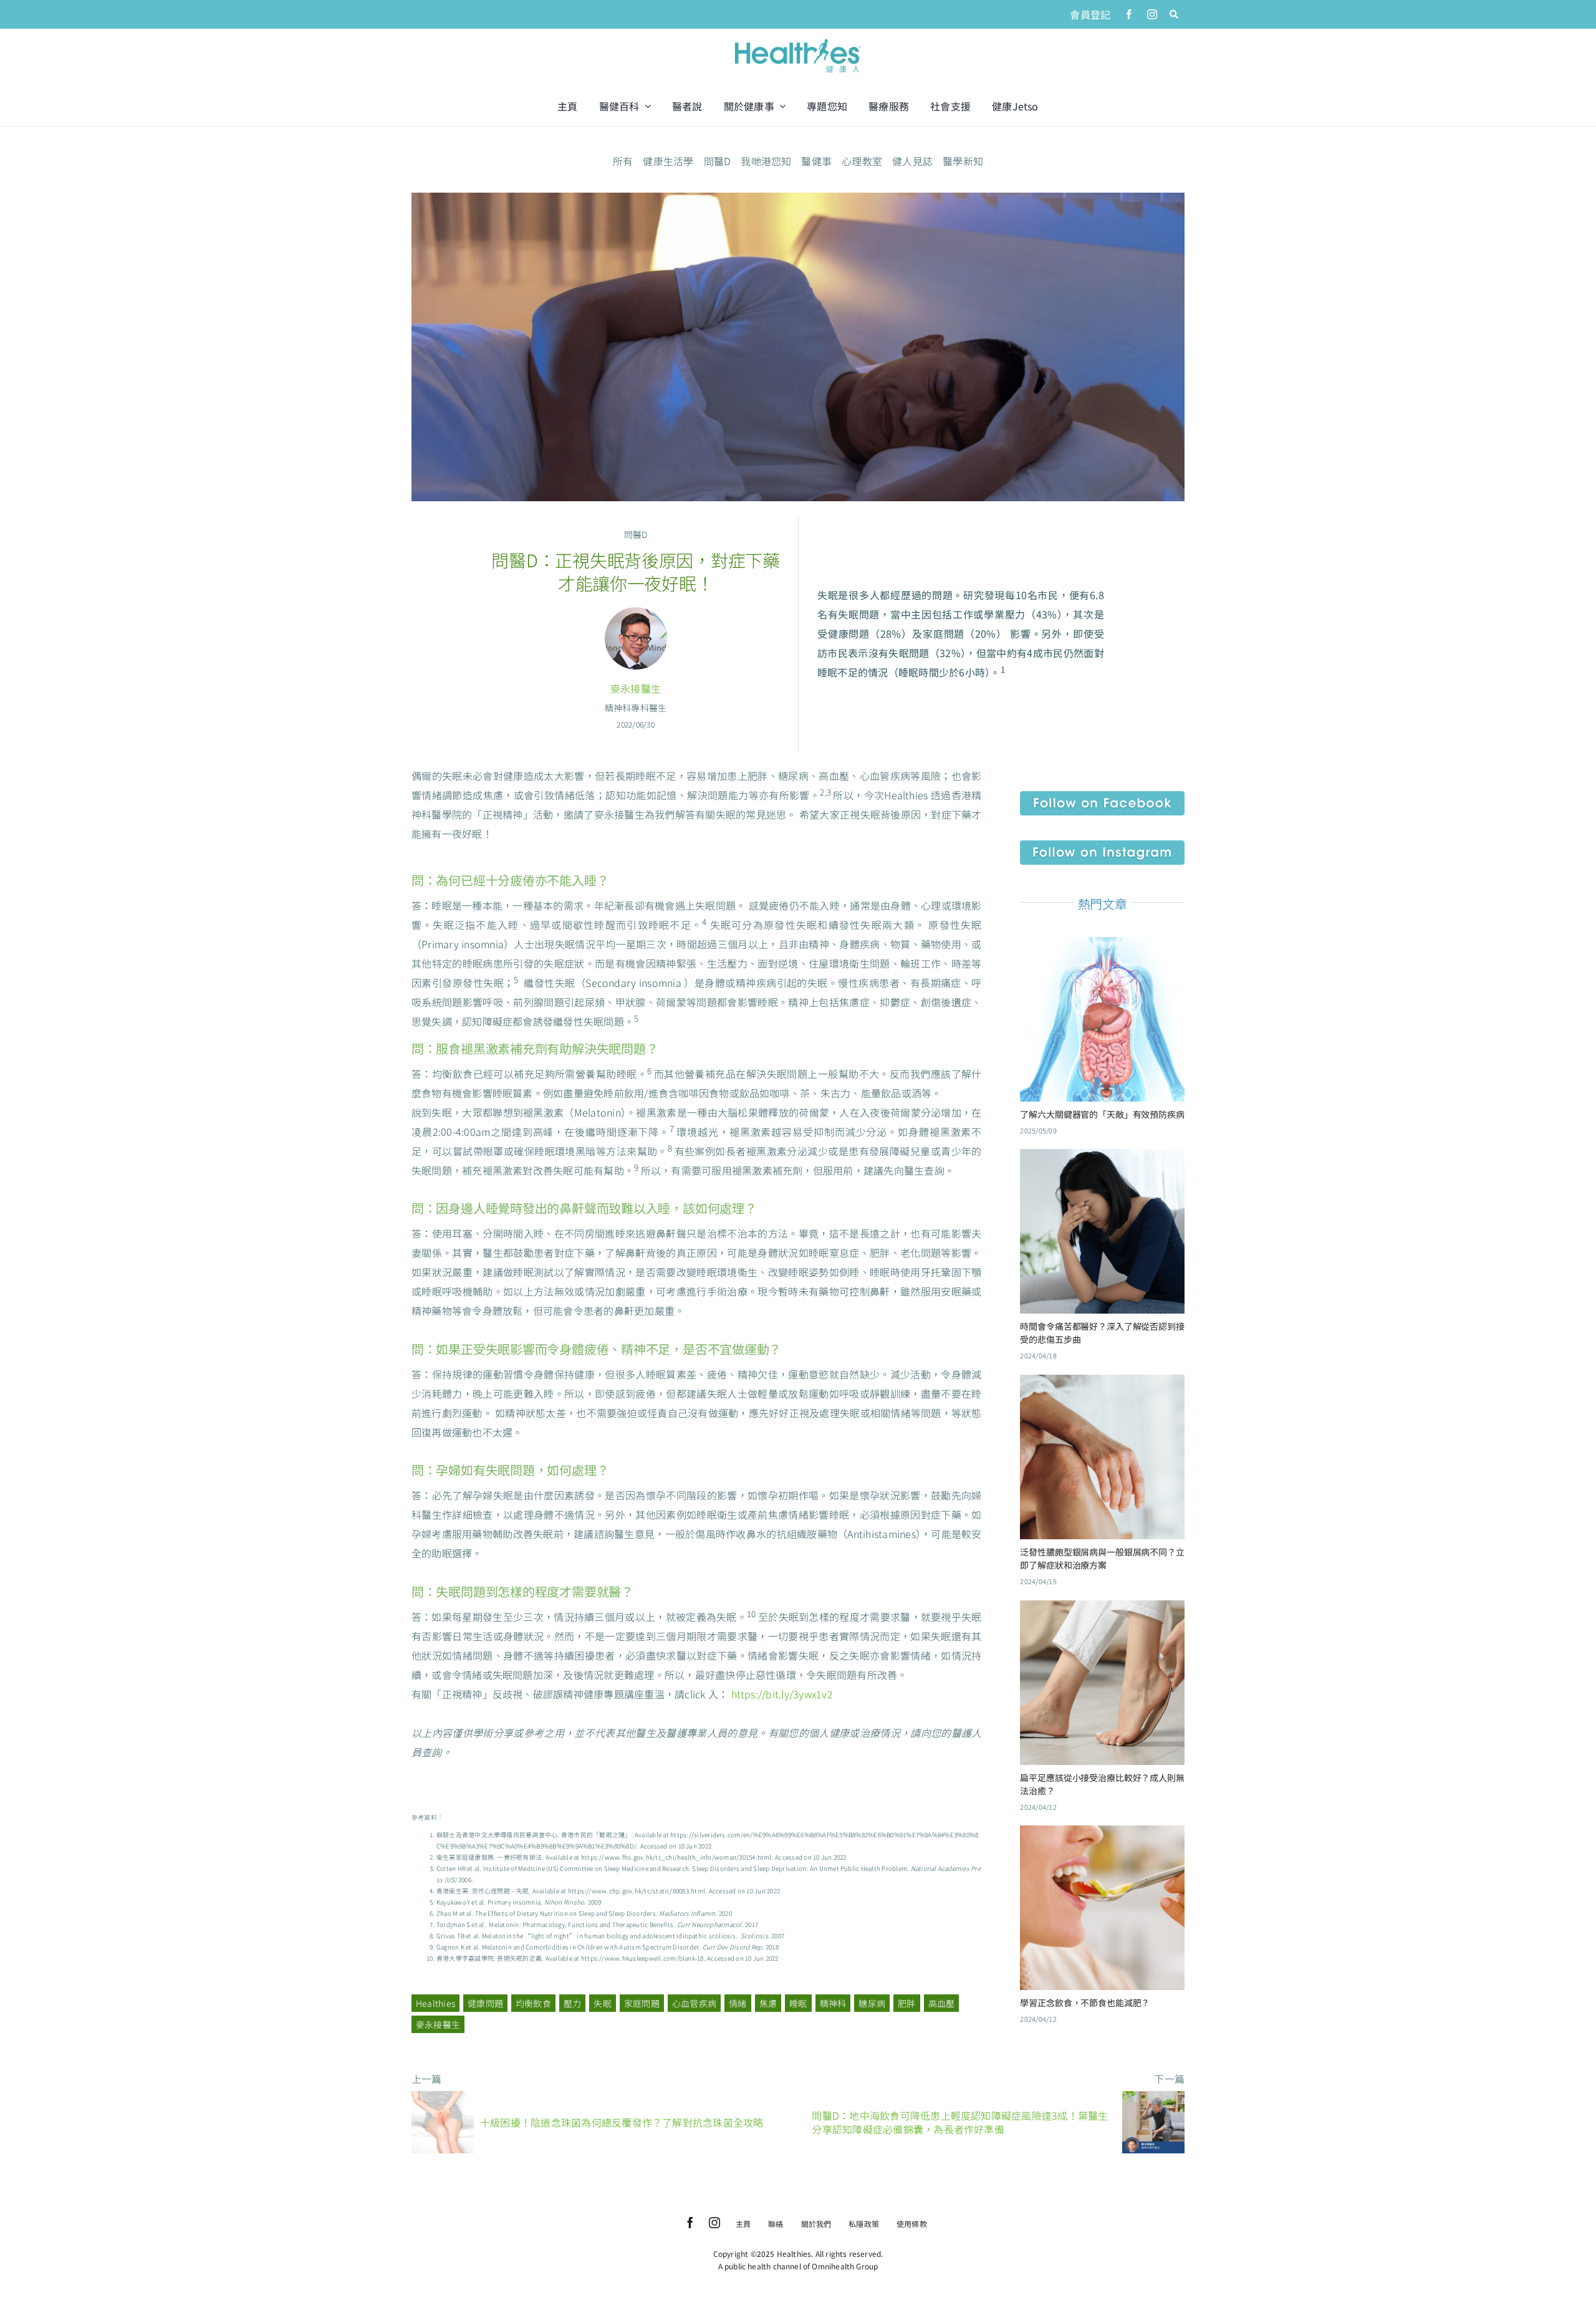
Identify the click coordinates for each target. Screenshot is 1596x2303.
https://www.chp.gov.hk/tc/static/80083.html (637, 1891)
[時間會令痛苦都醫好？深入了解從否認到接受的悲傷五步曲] (1102, 1158)
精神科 (833, 2003)
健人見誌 (912, 161)
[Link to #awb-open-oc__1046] (1174, 14)
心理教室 (862, 161)
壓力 (572, 2003)
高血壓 (942, 2003)
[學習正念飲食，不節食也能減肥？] (1102, 1835)
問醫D (718, 161)
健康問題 (485, 2003)
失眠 (602, 2003)
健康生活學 (668, 161)
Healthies (435, 2003)
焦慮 (768, 2003)
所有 (623, 161)
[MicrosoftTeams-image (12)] (1102, 796)
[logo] (798, 40)
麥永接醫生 (636, 688)
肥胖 (906, 2003)
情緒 (738, 2003)
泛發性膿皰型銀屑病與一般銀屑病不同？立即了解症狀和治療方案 (1102, 1558)
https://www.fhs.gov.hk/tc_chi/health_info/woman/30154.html (676, 1857)
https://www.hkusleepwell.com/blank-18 (642, 1958)
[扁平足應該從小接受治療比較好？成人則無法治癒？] (1102, 1610)
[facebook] (1129, 14)
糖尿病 (872, 2003)
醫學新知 (963, 161)
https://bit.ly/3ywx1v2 (782, 1694)
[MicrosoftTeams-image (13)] (1102, 845)
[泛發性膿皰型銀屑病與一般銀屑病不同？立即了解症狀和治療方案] (1102, 1384)
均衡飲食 (533, 2003)
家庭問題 (642, 2003)
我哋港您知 (766, 161)
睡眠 (798, 2003)
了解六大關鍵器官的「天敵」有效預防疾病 (1102, 1114)
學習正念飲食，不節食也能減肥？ (1085, 2003)
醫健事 (816, 161)
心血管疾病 (694, 2003)
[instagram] (1152, 14)
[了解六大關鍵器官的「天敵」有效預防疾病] (1102, 946)
